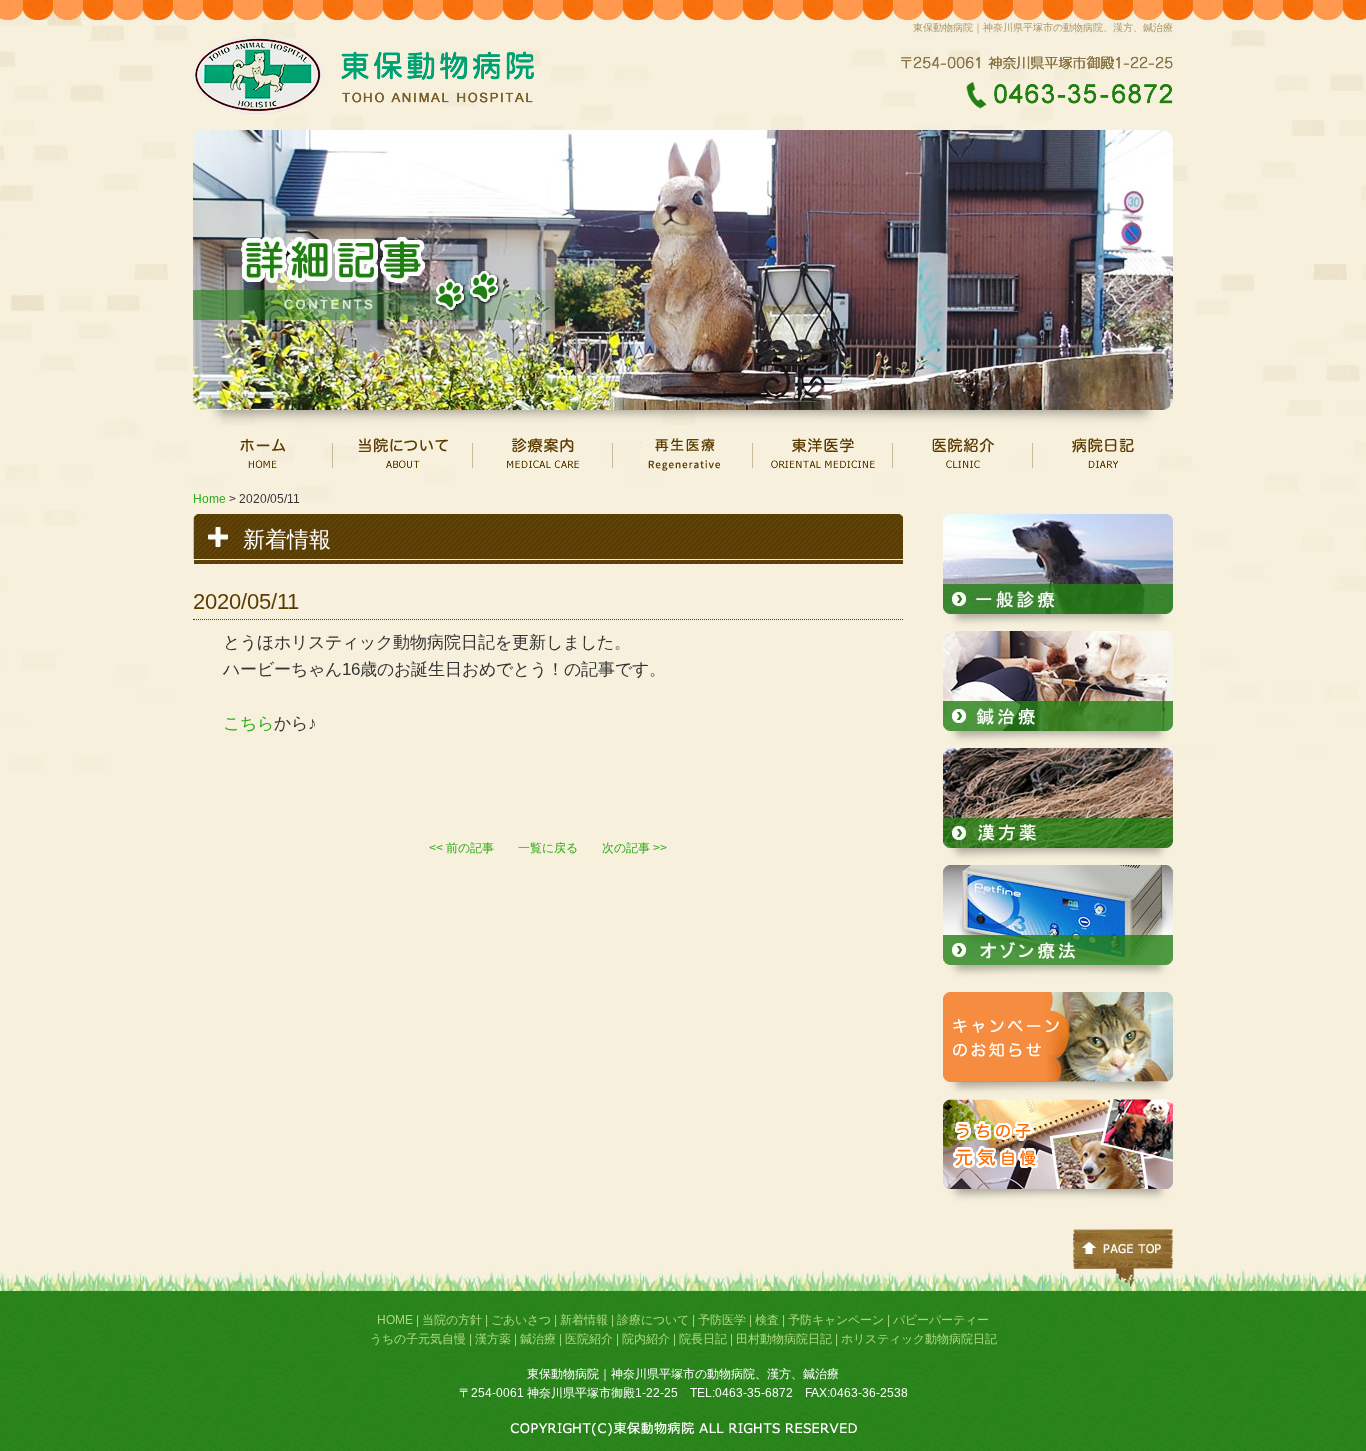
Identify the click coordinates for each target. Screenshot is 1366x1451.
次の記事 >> (634, 848)
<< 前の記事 (461, 848)
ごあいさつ (521, 1320)
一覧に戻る (548, 848)
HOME (395, 1320)
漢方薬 (493, 1339)
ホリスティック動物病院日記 (919, 1339)
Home (209, 499)
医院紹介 (589, 1339)
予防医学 (722, 1320)
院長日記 (703, 1339)
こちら (248, 723)
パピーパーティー (941, 1320)
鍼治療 (538, 1339)
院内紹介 (646, 1339)
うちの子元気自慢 (418, 1339)
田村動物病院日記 (784, 1339)
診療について (653, 1320)
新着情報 (584, 1320)
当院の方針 (452, 1320)
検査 (767, 1320)
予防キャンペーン (836, 1320)
